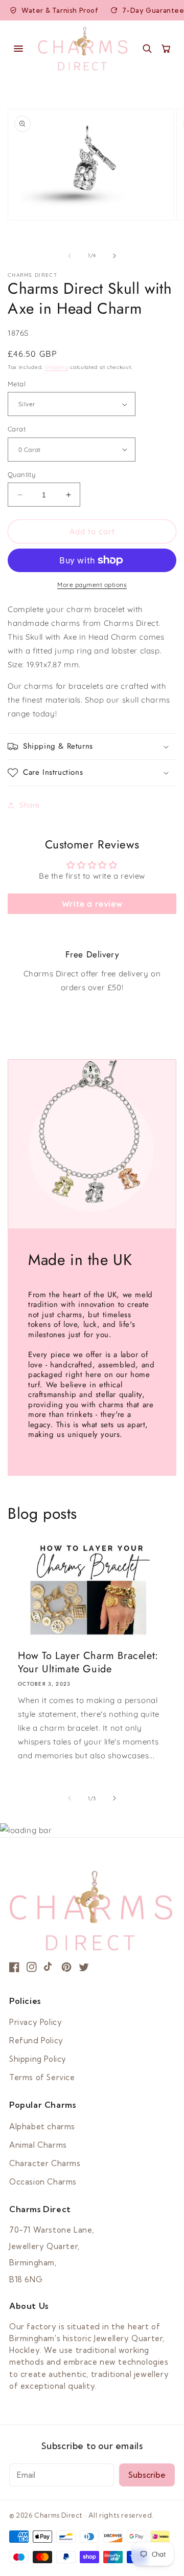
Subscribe (147, 2475)
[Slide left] (70, 256)
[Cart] (166, 48)
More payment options (92, 585)
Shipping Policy (38, 2059)
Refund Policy (36, 2040)
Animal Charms (38, 2145)
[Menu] (18, 49)
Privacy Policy (36, 2022)
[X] (84, 1967)
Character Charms (45, 2163)
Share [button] (30, 805)
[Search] (147, 48)
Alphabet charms (42, 2126)
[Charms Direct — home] (83, 49)
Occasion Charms (43, 2182)
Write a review (92, 904)
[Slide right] (114, 256)
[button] (92, 747)
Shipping (57, 367)
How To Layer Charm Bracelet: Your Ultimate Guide (88, 1663)
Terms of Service (42, 2077)
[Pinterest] (66, 1967)
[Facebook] (14, 1967)
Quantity (21, 474)
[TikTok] (49, 1967)
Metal (17, 384)
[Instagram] (32, 1967)
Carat (17, 429)
